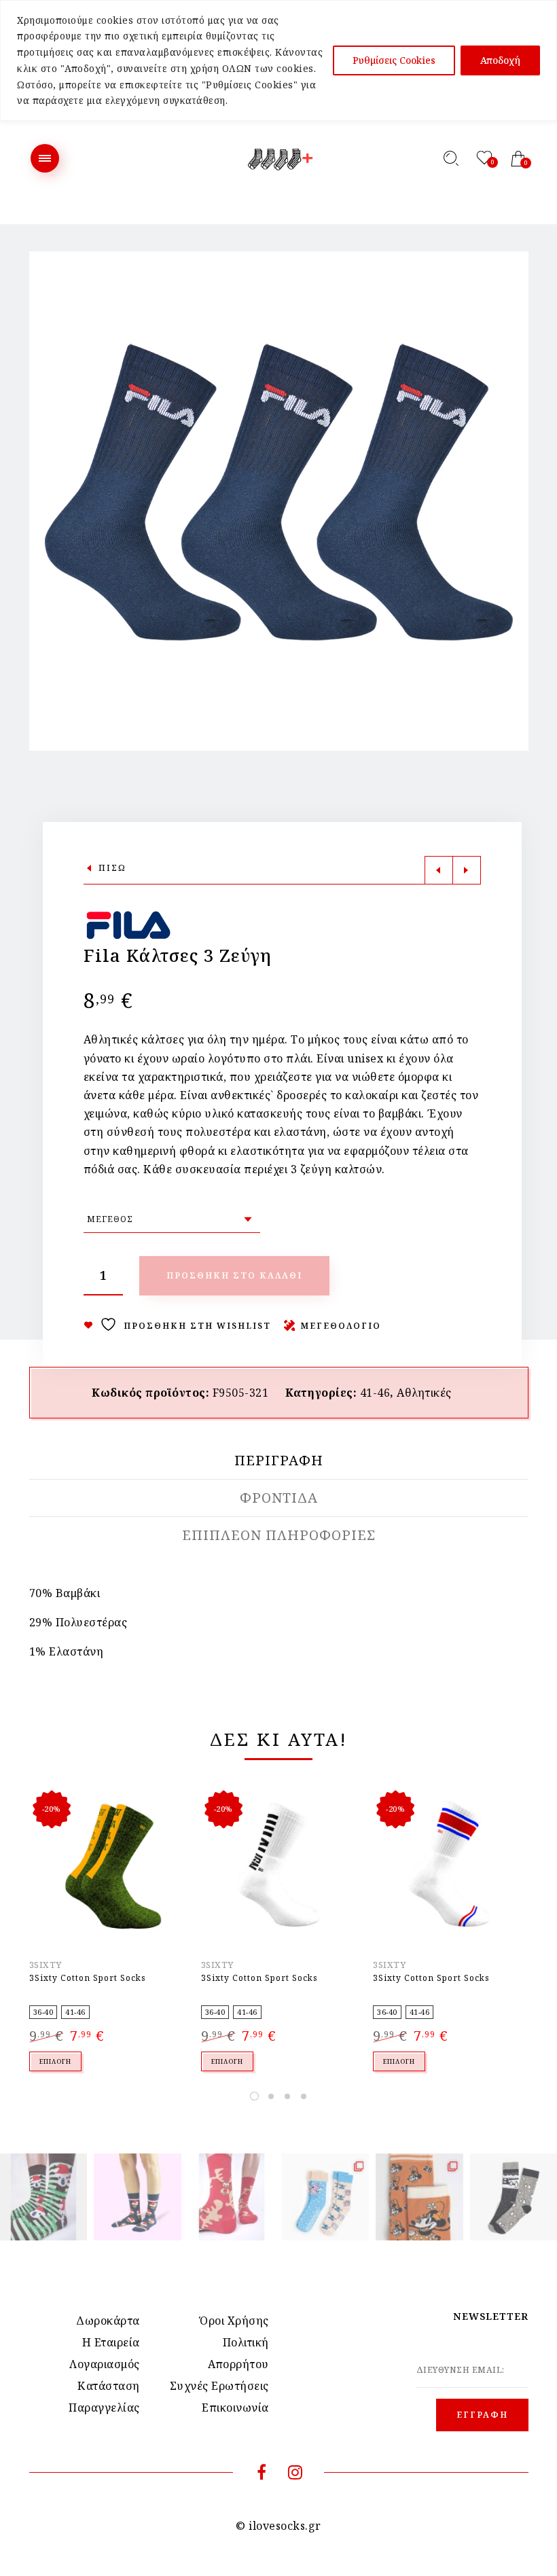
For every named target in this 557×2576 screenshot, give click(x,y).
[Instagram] (295, 2474)
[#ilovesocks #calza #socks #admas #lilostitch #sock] (325, 2197)
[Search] (451, 158)
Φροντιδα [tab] (279, 1498)
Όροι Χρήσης (234, 2321)
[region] (278, 60)
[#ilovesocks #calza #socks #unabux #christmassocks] (137, 2197)
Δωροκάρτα (108, 2321)
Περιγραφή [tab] (279, 1461)
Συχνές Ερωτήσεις (219, 2386)
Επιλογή (55, 2061)
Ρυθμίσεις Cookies (394, 60)
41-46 (375, 1393)
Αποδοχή (500, 60)
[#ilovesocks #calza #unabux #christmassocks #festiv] (232, 2197)
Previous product (439, 870)
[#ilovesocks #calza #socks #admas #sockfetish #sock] (514, 2197)
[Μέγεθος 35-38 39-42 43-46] (172, 1219)
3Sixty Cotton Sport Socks (88, 1978)
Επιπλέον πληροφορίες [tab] (279, 1535)
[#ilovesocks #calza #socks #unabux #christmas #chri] (43, 2197)
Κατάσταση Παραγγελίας (104, 2397)
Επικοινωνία (235, 2408)
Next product (467, 870)
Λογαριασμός (105, 2364)
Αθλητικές (424, 1393)
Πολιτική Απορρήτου (238, 2353)
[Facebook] (262, 2474)
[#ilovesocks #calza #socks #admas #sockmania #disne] (419, 2197)
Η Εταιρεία (111, 2342)
